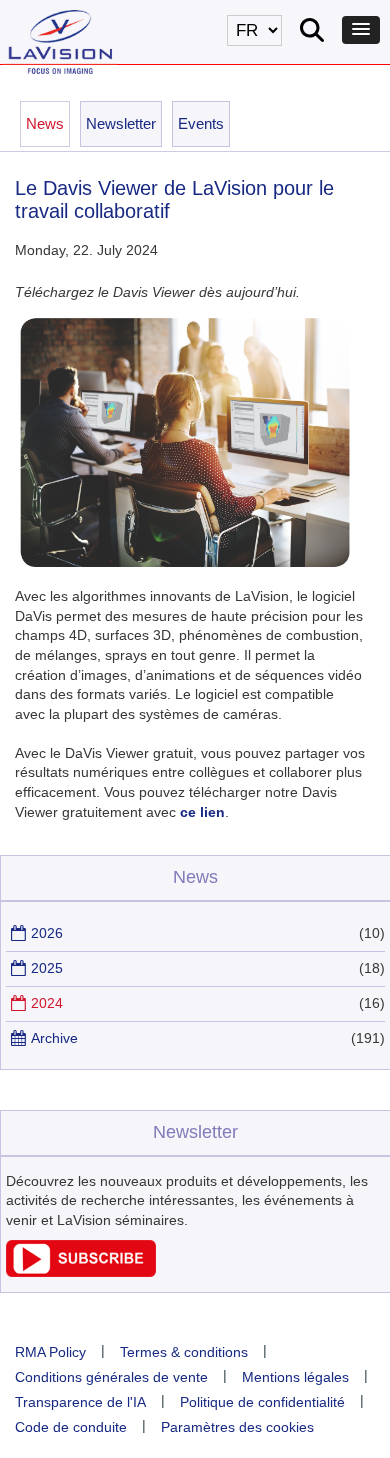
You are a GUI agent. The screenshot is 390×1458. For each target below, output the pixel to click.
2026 (47, 933)
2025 (47, 968)
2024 (47, 1003)
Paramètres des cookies (237, 1427)
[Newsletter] (81, 1272)
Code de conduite (71, 1427)
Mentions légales (295, 1377)
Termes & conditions (184, 1352)
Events (201, 123)
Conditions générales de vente (111, 1377)
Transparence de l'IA (80, 1402)
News (45, 123)
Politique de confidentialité (262, 1402)
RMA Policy (50, 1352)
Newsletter (121, 123)
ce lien (202, 812)
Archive (54, 1038)
